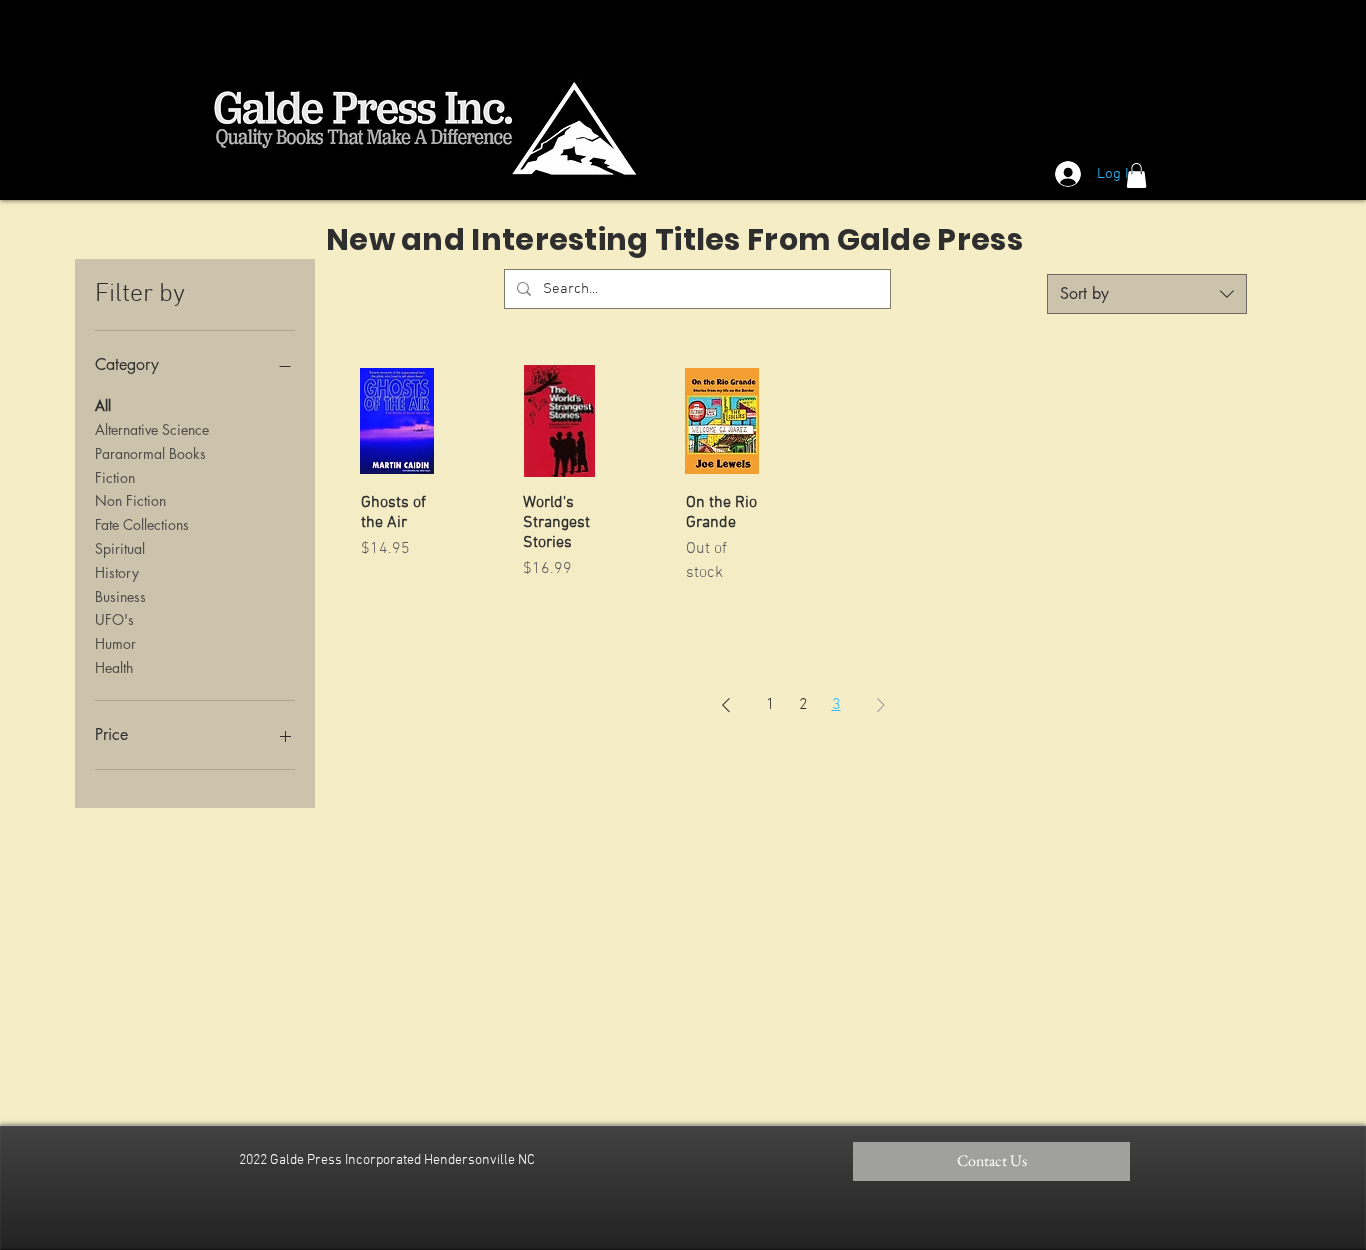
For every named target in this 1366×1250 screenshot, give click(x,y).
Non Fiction (130, 500)
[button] (1136, 175)
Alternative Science (152, 429)
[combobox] (1147, 294)
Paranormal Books (150, 453)
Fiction (115, 477)
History (117, 572)
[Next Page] (881, 705)
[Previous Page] (726, 705)
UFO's (114, 619)
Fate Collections (142, 524)
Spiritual (120, 548)
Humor (115, 643)
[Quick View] (397, 420)
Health (114, 667)
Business (120, 596)
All (103, 405)
